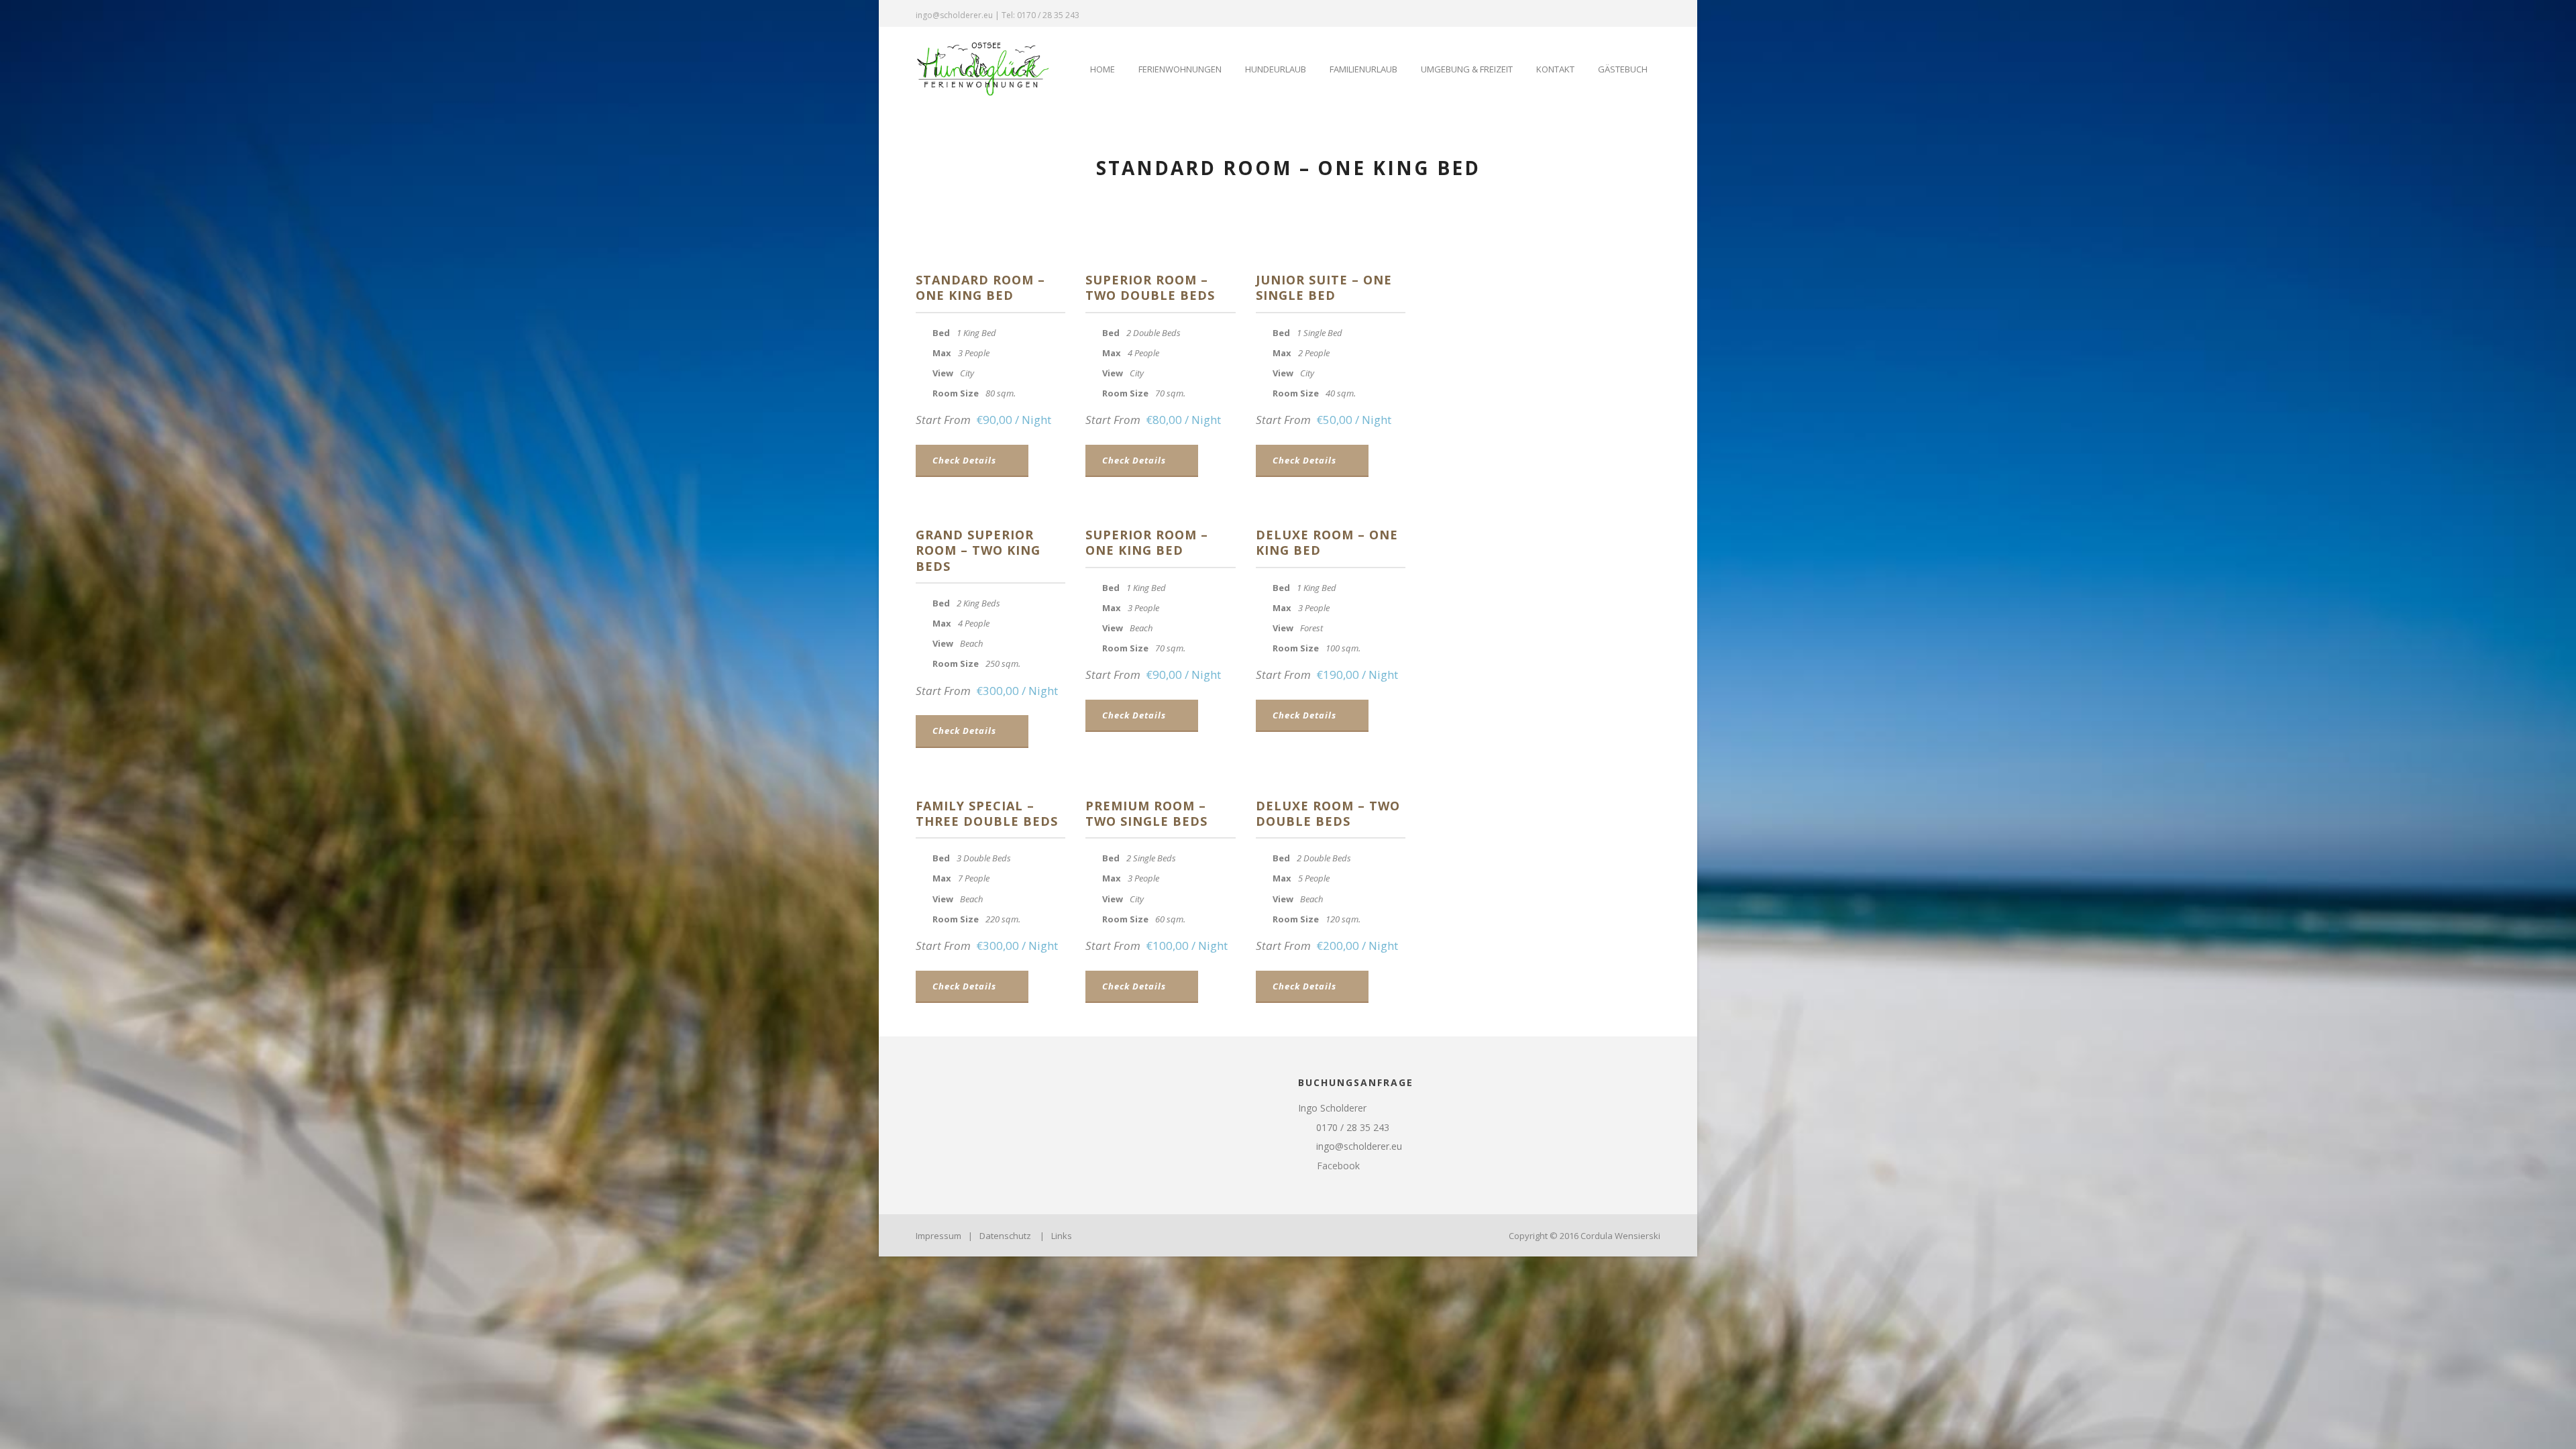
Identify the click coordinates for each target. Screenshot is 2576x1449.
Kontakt (1555, 69)
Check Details (964, 460)
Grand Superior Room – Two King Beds (978, 550)
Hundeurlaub (1276, 69)
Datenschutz (1005, 1236)
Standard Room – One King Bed (980, 287)
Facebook (1337, 1166)
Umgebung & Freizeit (1467, 69)
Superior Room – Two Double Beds (1150, 287)
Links (1062, 1236)
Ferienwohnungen (1180, 69)
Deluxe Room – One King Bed (1327, 542)
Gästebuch (1623, 69)
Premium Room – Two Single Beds (1146, 813)
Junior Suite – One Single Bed (1324, 287)
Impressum (938, 1236)
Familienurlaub (1363, 69)
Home (1103, 69)
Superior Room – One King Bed (1147, 542)
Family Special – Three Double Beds (987, 813)
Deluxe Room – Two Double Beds (1328, 813)
